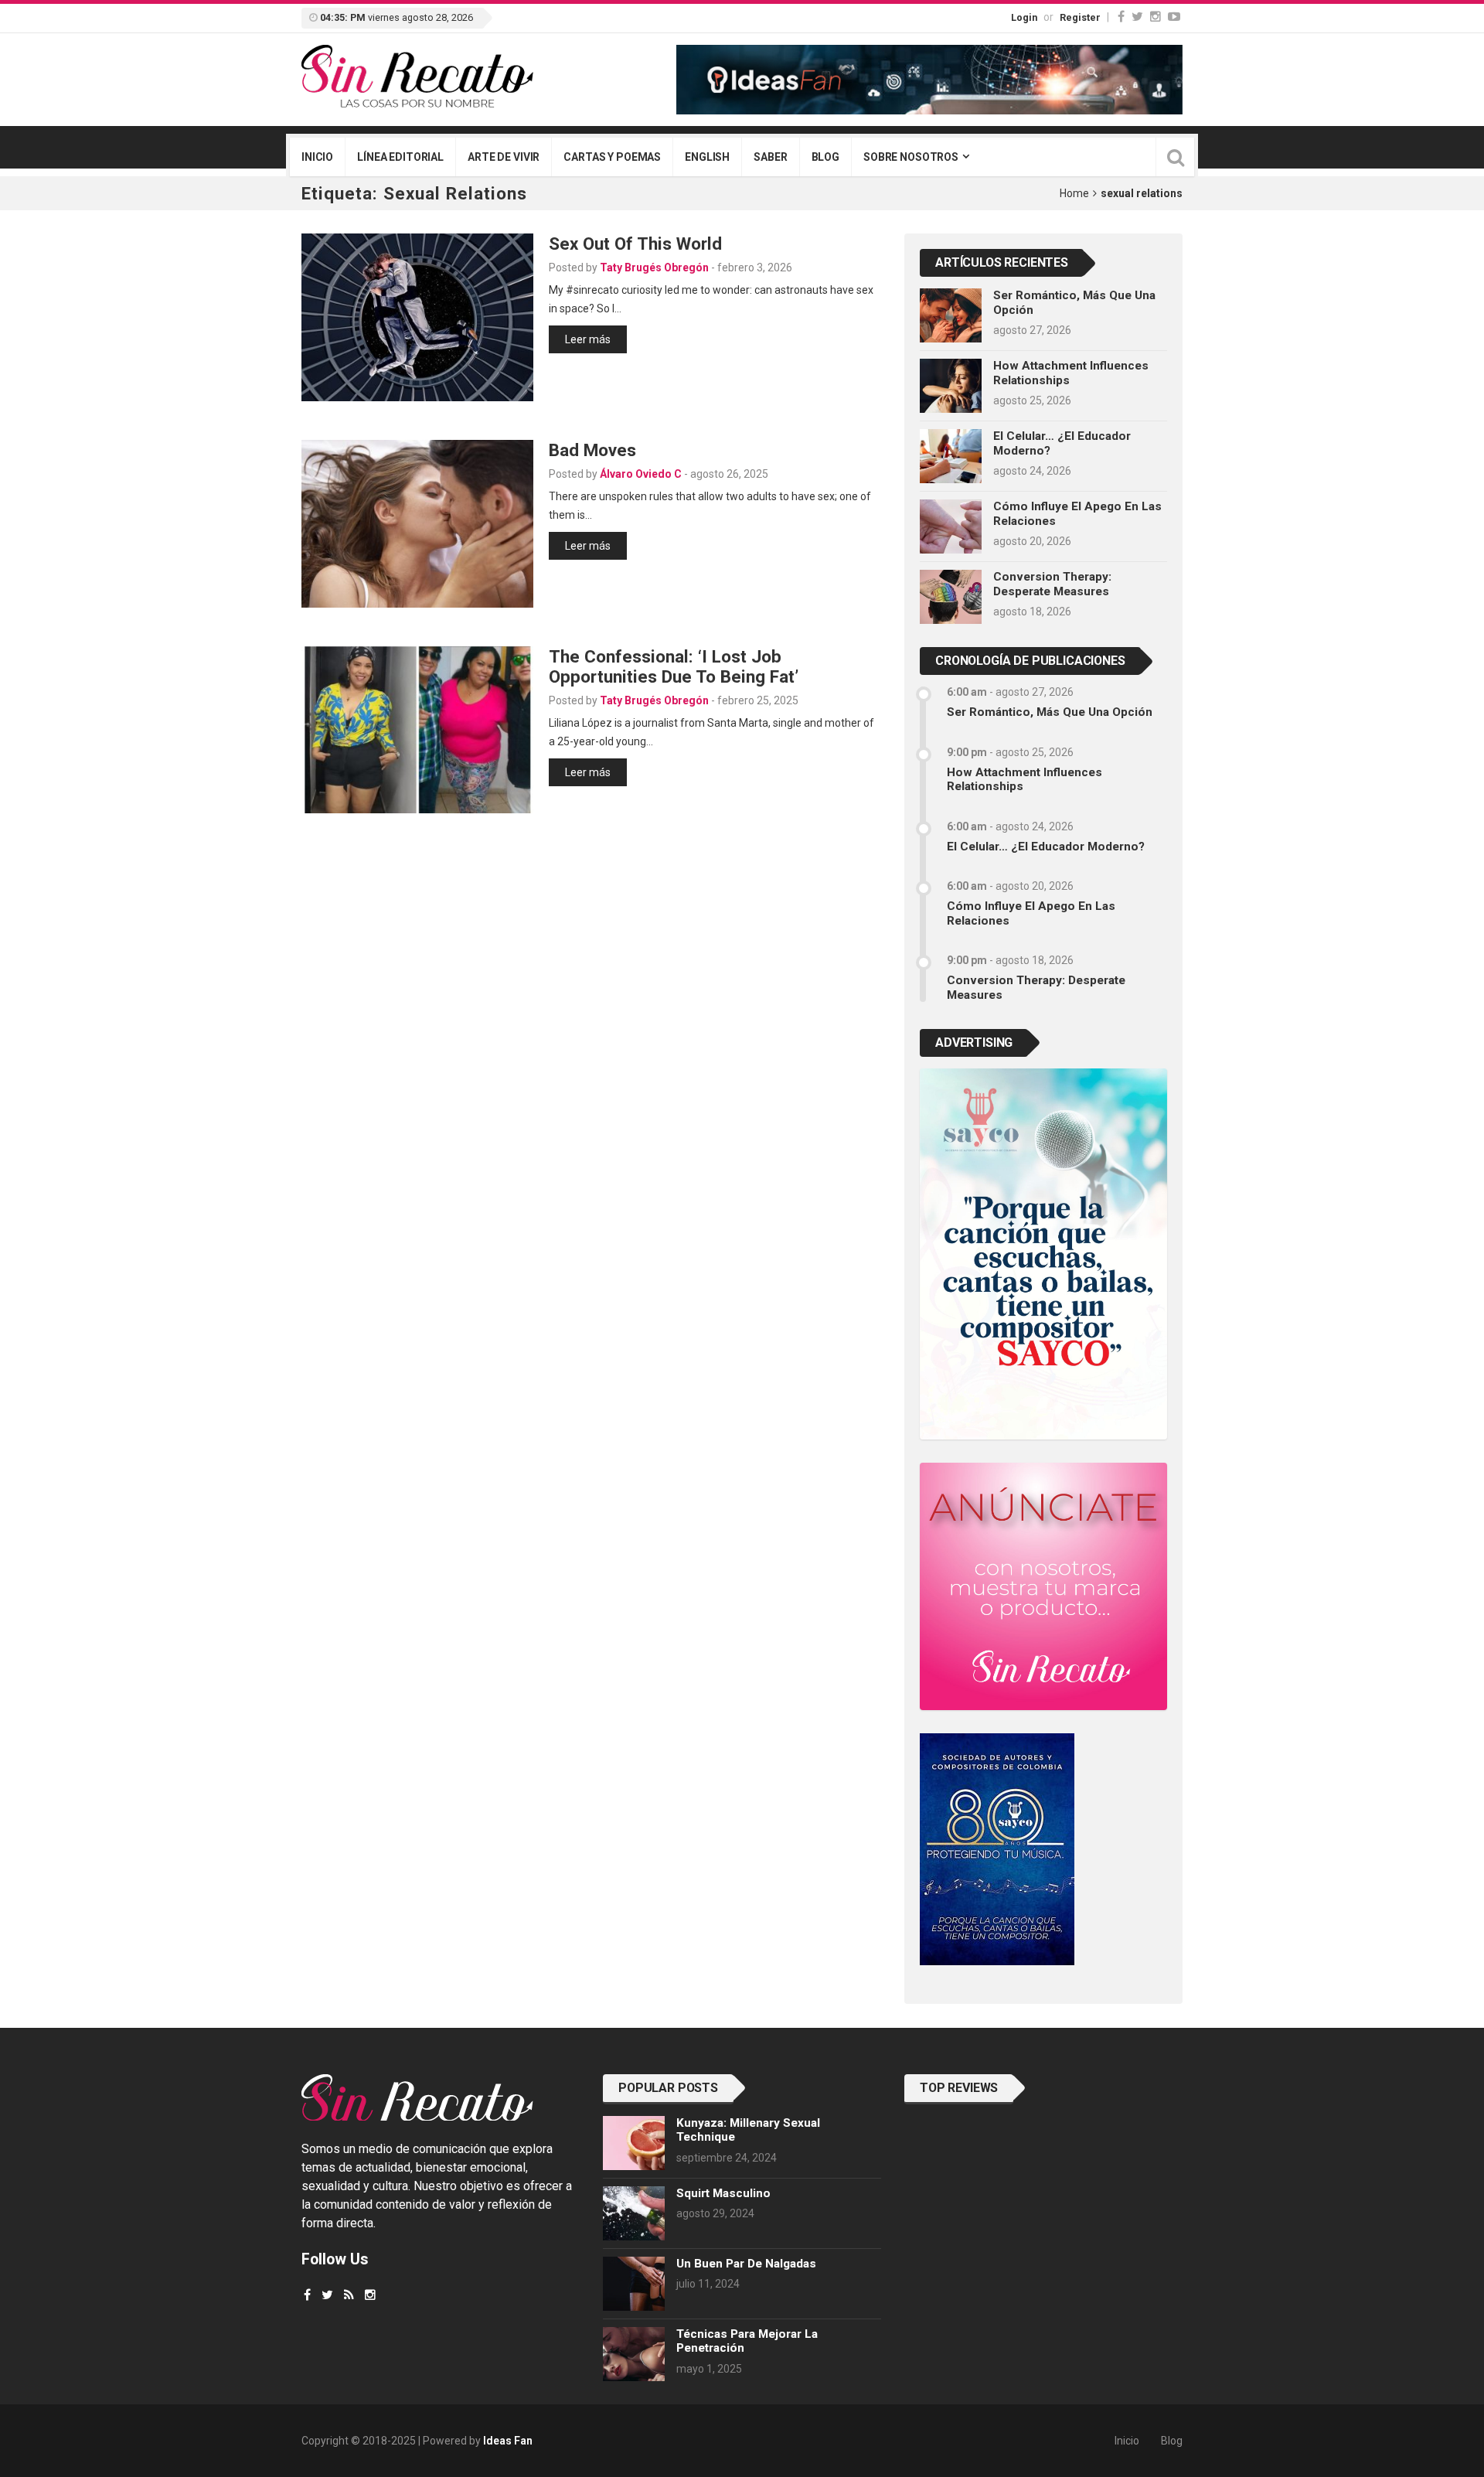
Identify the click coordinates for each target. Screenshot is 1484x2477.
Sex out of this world (635, 244)
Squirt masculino (723, 2193)
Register (1080, 17)
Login (1024, 17)
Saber (770, 157)
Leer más (588, 339)
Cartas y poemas (612, 157)
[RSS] (349, 2295)
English (707, 157)
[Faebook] (307, 2295)
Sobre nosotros (911, 157)
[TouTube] (1174, 17)
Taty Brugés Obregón (654, 267)
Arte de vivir (504, 157)
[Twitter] (1137, 17)
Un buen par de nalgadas (746, 2264)
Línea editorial (400, 157)
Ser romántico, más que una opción (1050, 712)
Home (1074, 193)
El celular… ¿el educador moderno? (1046, 847)
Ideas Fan (508, 2441)
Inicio (317, 157)
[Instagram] (1156, 17)
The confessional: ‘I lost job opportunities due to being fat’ (674, 667)
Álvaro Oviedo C (641, 474)
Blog (825, 157)
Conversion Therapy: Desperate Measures (1052, 584)
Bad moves (592, 450)
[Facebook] (1121, 17)
